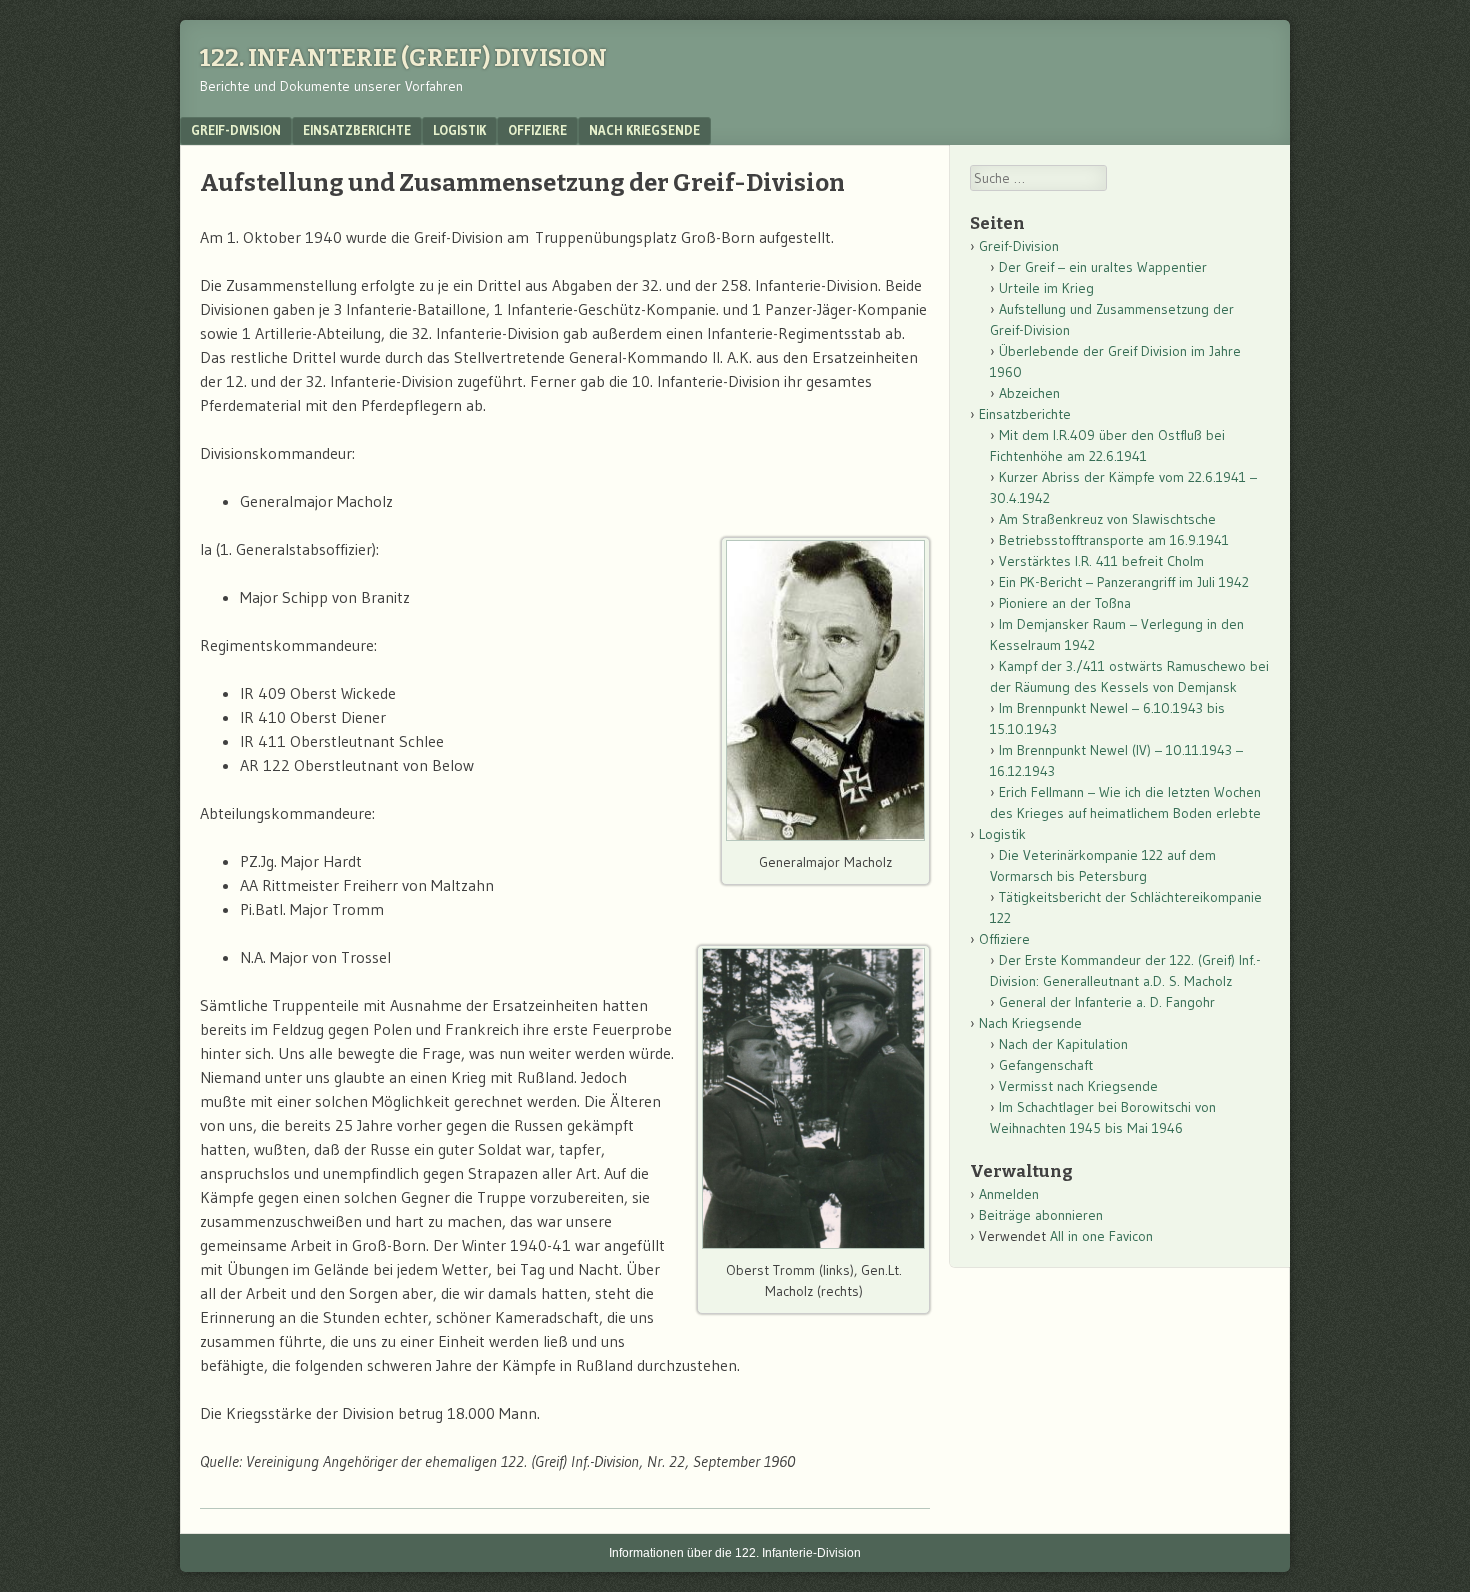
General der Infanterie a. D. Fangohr (1107, 1002)
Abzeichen (1029, 393)
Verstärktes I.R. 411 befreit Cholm (1101, 561)
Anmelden (1009, 1194)
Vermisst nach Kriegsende (1078, 1086)
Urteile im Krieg (1046, 288)
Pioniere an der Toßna (1065, 603)
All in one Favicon (1101, 1236)
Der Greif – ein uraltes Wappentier (1103, 267)
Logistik (459, 130)
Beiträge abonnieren (1041, 1215)
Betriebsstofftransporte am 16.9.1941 (1114, 540)
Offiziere (537, 130)
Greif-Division (236, 130)
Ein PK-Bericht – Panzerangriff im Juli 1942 (1124, 582)
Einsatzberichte (357, 130)
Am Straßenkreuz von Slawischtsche (1107, 519)
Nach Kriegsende (644, 130)
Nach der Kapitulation (1063, 1044)
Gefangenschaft (1046, 1065)
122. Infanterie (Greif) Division (403, 58)
